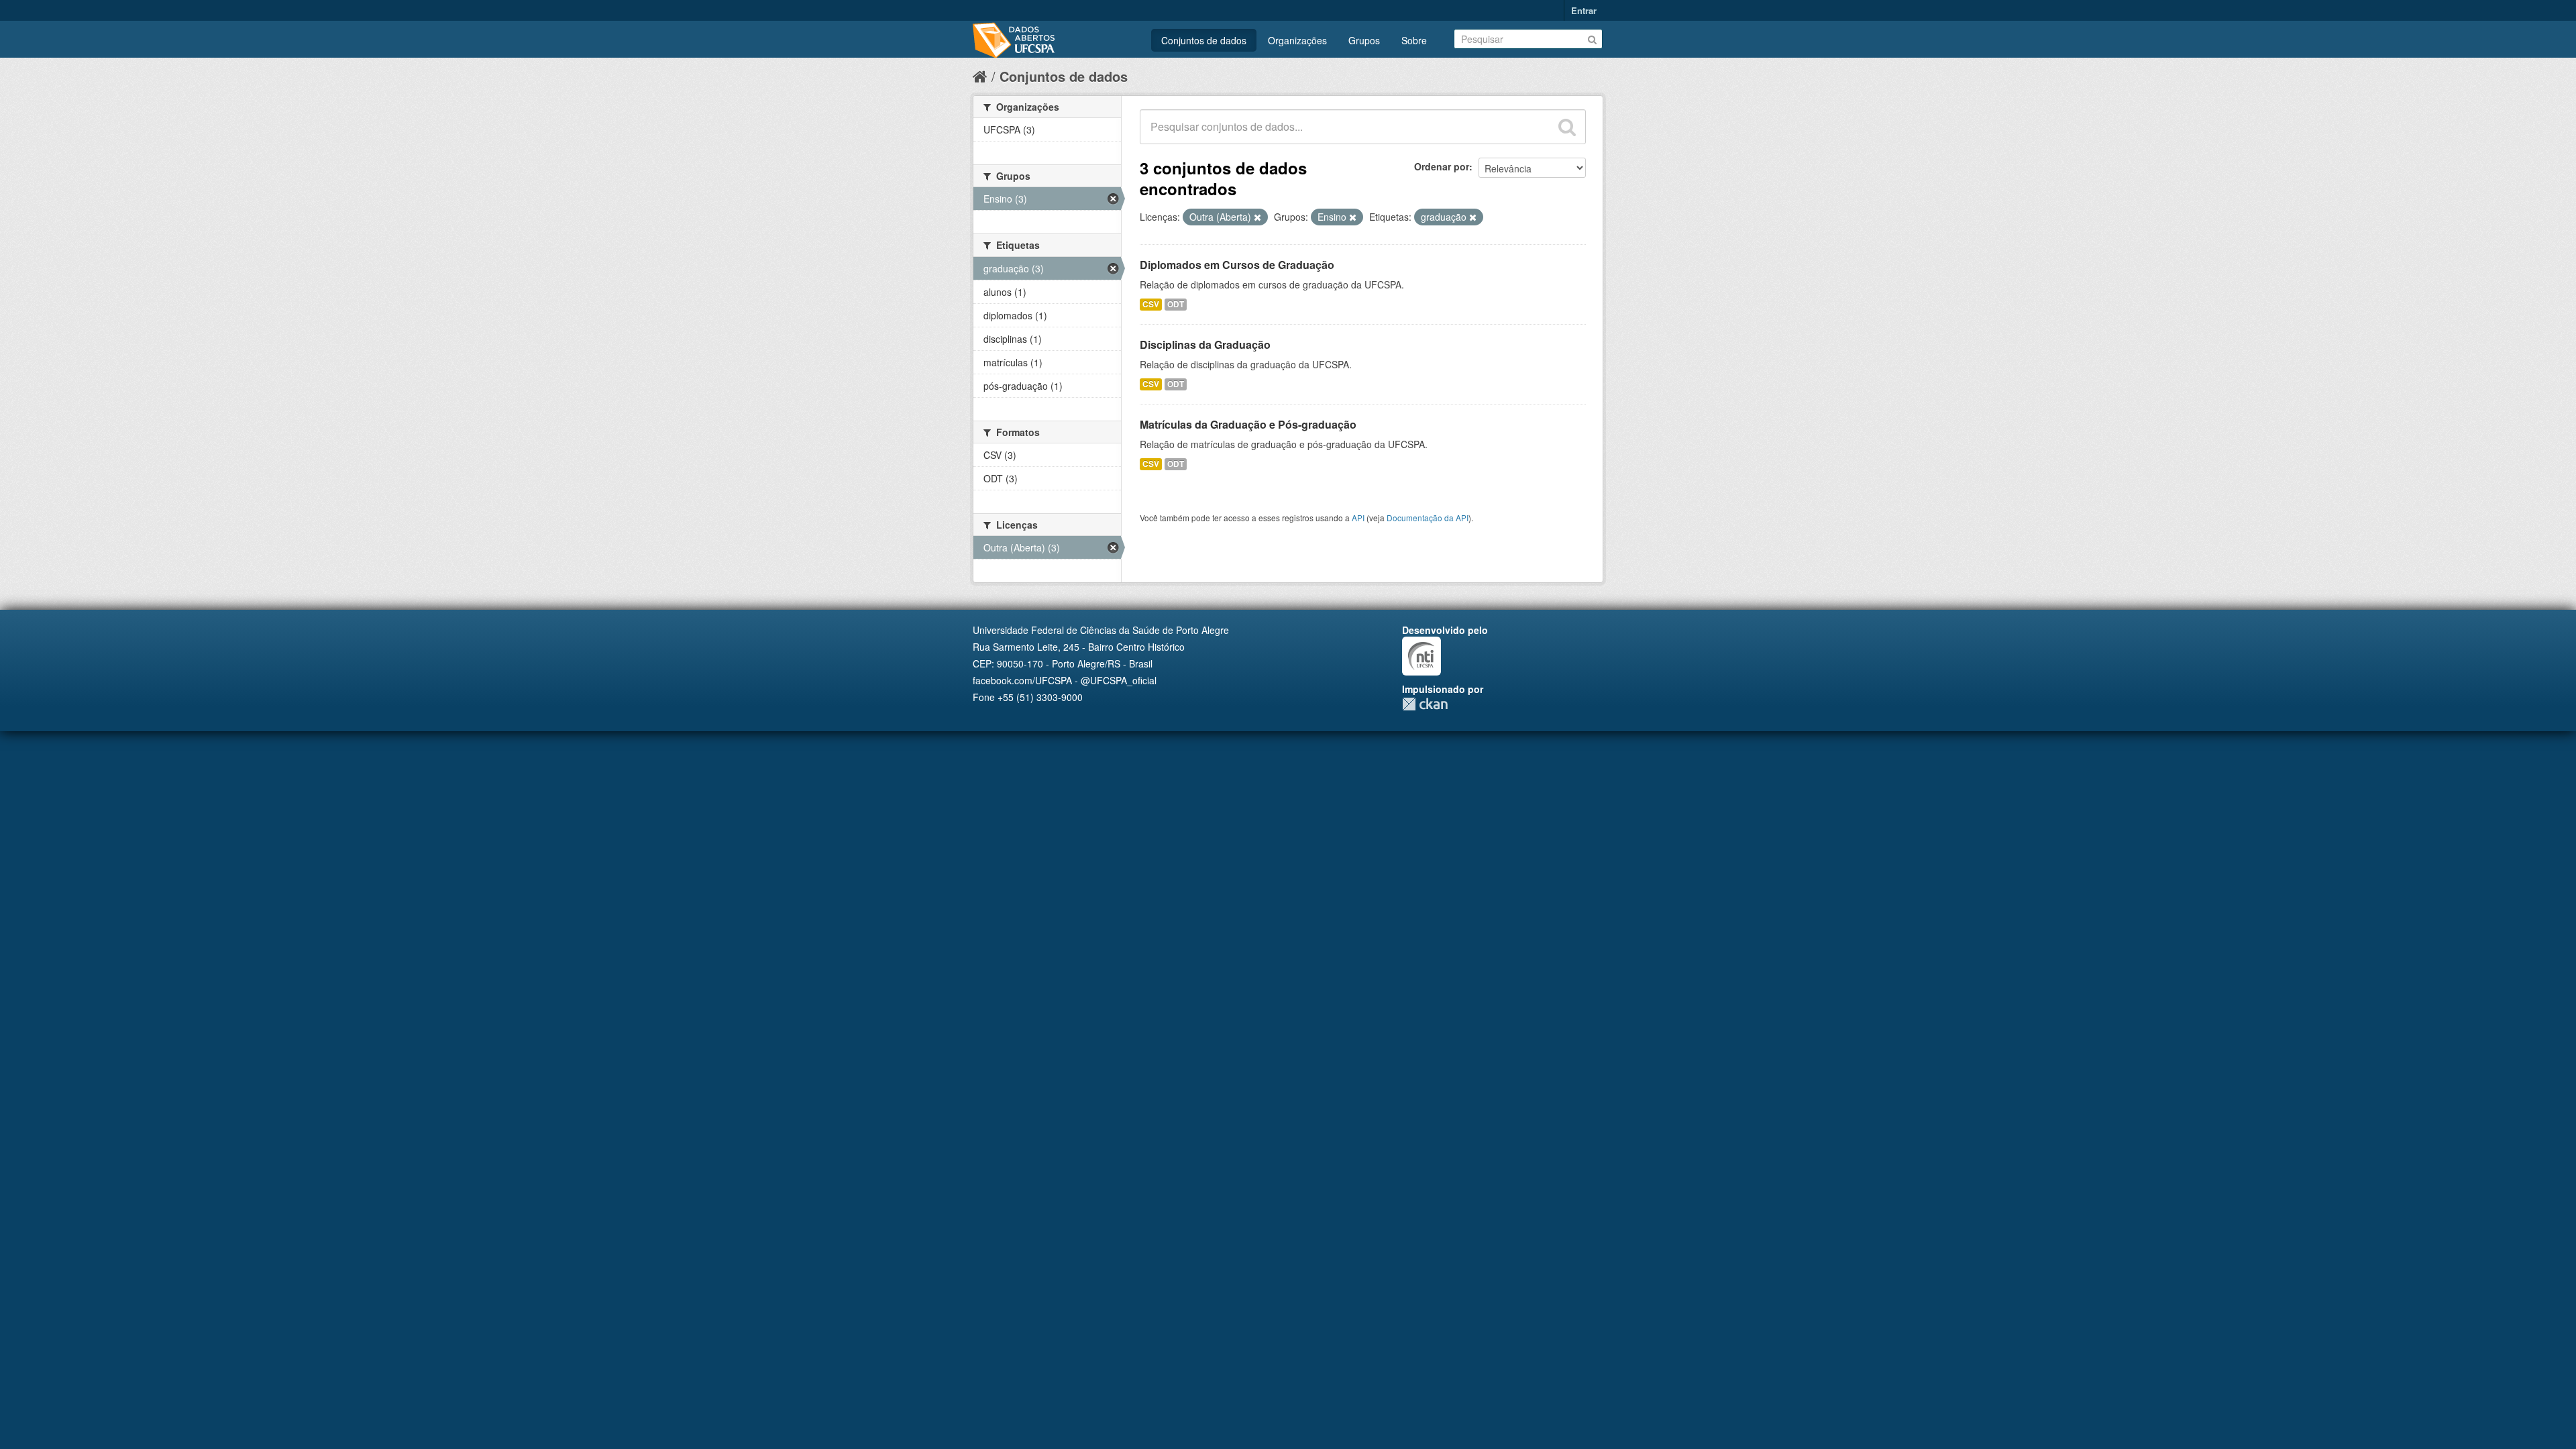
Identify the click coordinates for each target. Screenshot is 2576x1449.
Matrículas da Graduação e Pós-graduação (1248, 424)
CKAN (1425, 704)
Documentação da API (1428, 518)
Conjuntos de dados (1204, 40)
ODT (1176, 304)
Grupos (1364, 40)
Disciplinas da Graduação (1205, 344)
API (1358, 518)
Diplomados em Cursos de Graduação (1237, 265)
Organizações (1297, 40)
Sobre (1414, 40)
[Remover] (1257, 217)
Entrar (1584, 10)
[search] (1567, 127)
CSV (1151, 304)
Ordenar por (1442, 166)
